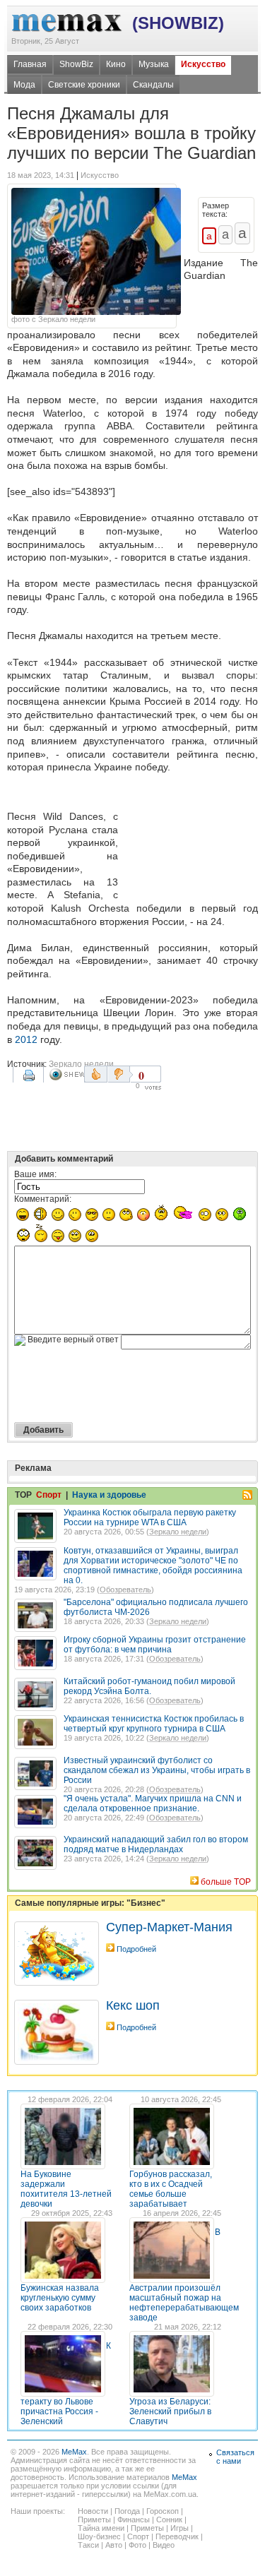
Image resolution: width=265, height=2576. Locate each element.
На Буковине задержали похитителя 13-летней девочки (66, 2189)
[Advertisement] (191, 839)
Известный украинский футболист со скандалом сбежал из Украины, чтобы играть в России (157, 1770)
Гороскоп (163, 2511)
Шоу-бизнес (99, 2536)
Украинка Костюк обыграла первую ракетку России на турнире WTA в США (150, 1517)
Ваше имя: (35, 1174)
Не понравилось (120, 1074)
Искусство (203, 64)
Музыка (154, 64)
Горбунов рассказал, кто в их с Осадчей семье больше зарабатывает (171, 2189)
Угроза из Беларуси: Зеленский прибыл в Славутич (170, 2411)
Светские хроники (84, 85)
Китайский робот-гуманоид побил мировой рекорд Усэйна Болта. (149, 1686)
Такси (88, 2545)
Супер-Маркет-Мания (169, 1927)
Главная (30, 64)
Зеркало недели (81, 1064)
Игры (179, 2528)
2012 (26, 1039)
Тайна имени (101, 2528)
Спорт (49, 1495)
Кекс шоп (133, 2005)
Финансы (134, 2520)
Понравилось (96, 1074)
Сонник (169, 2520)
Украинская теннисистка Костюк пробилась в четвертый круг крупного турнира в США (154, 1724)
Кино (116, 64)
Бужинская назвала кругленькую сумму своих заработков (60, 2298)
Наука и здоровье (109, 1495)
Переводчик (177, 2536)
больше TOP (226, 1882)
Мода (24, 85)
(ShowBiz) (178, 23)
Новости (93, 2511)
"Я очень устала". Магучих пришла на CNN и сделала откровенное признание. (153, 1803)
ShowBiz (76, 64)
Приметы (94, 2520)
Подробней (136, 1949)
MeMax (74, 2452)
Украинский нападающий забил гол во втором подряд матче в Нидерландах (156, 1844)
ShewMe (66, 1074)
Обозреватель (125, 1590)
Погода (127, 2511)
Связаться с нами (235, 2457)
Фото (137, 2545)
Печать (30, 1080)
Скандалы (153, 85)
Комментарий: (43, 1199)
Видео (164, 2545)
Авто (114, 2545)
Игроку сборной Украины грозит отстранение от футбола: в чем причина (155, 1645)
